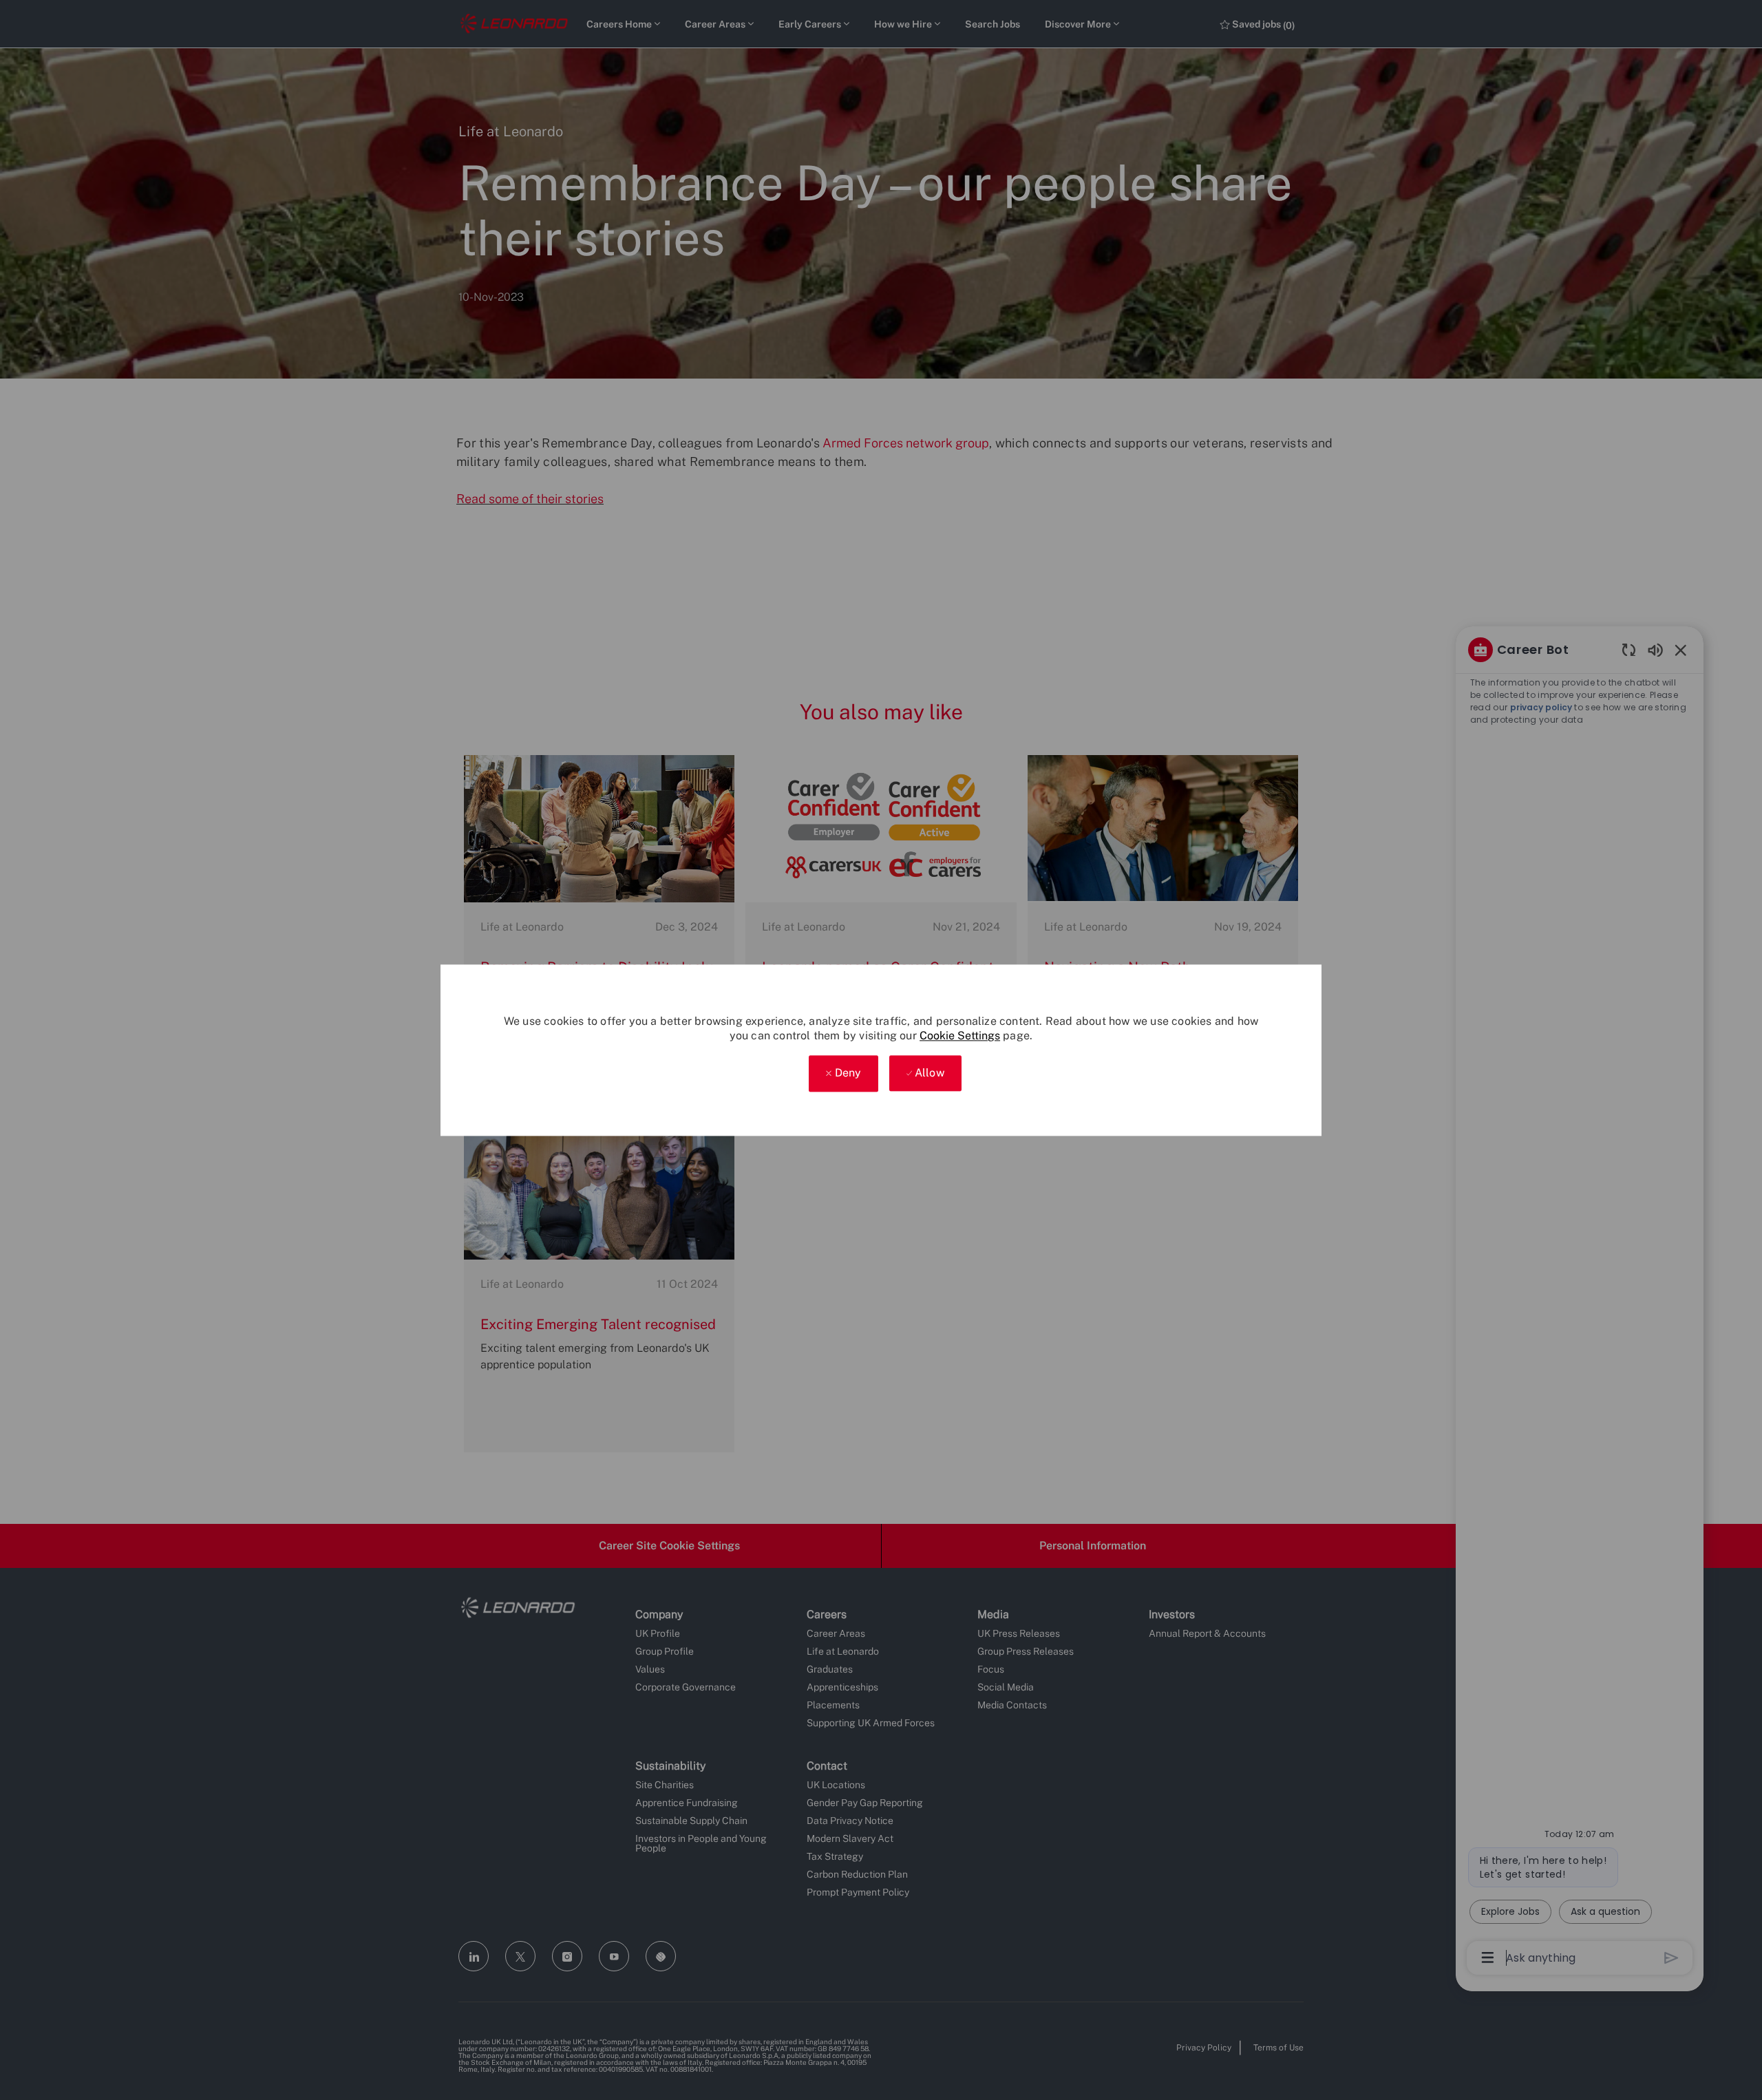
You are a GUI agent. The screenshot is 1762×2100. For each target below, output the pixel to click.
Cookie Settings (960, 1036)
